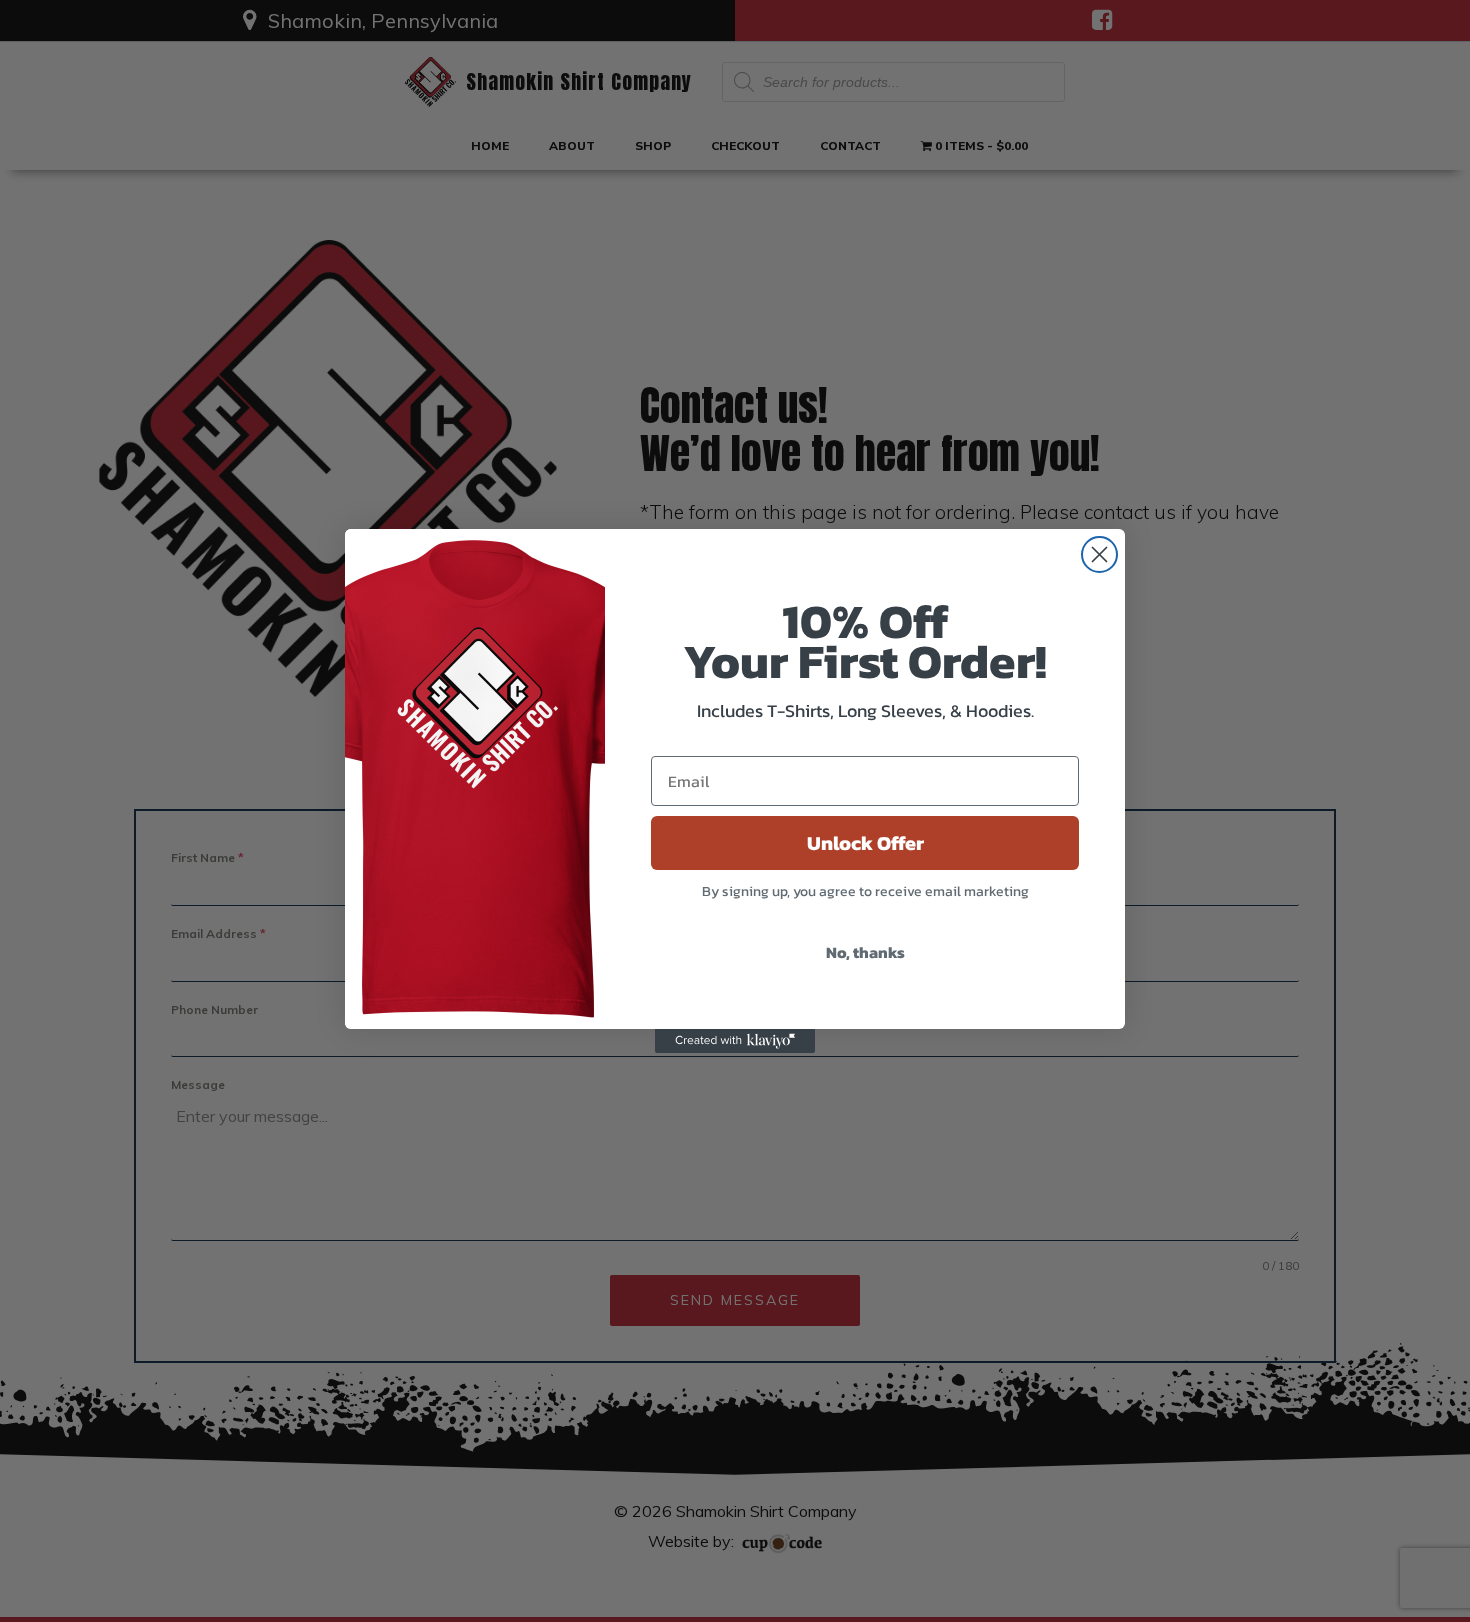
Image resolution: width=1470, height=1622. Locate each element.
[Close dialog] (1099, 554)
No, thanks (865, 952)
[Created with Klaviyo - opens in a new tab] (735, 1041)
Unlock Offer (865, 843)
